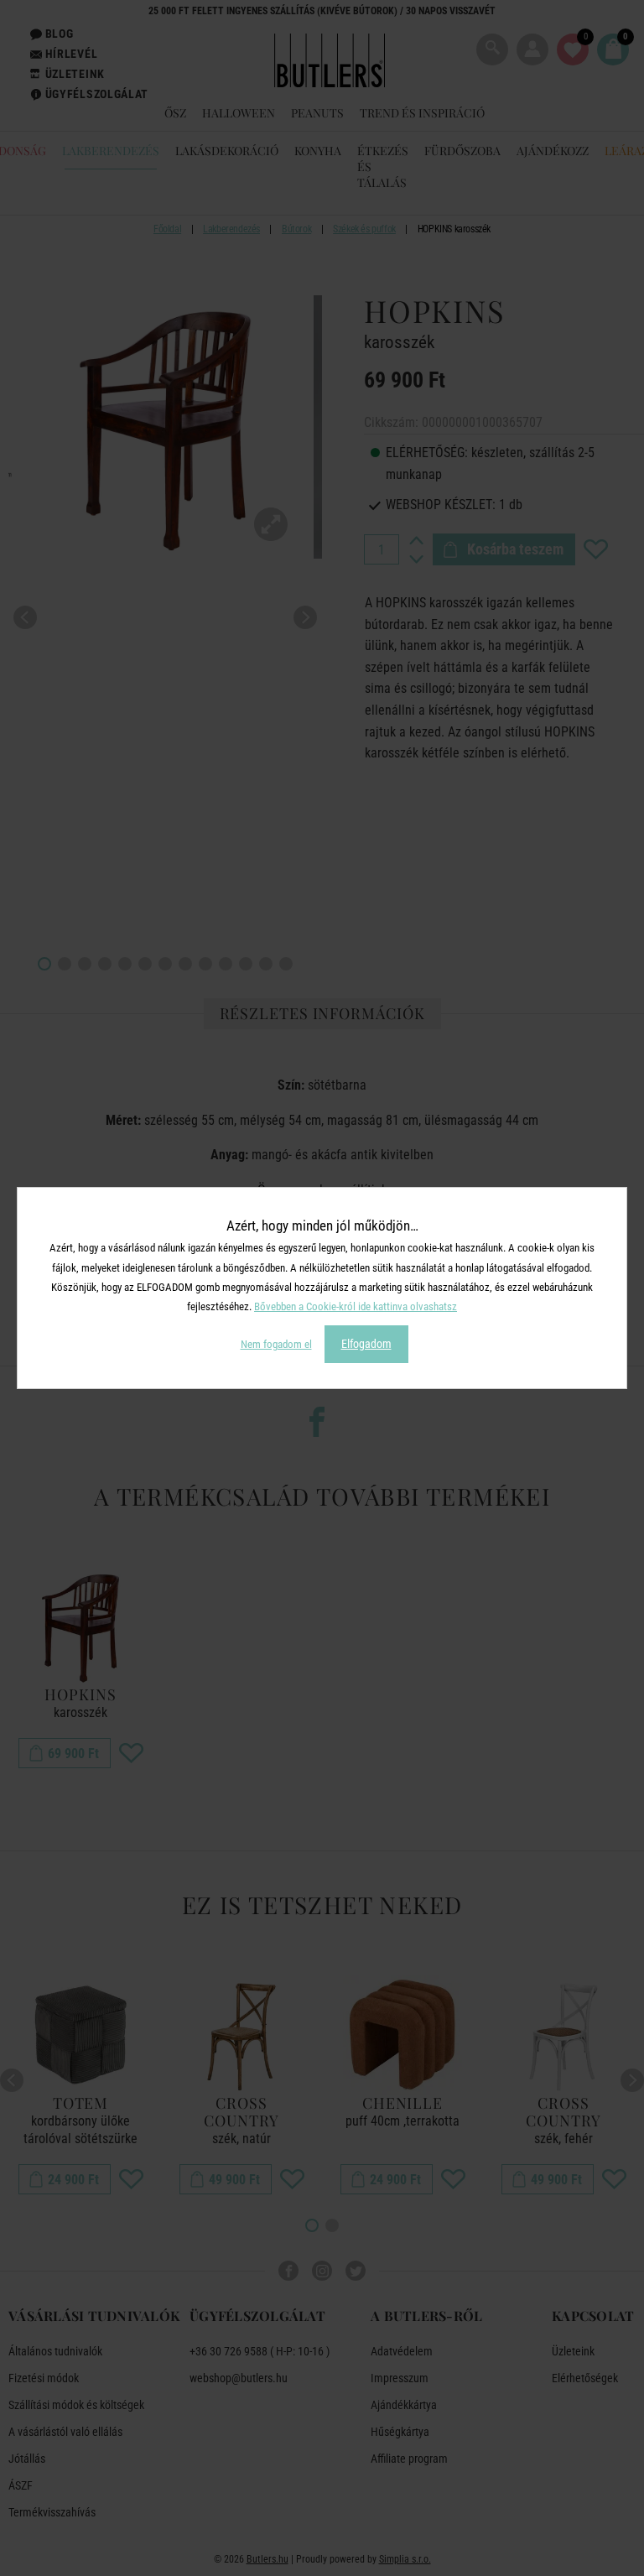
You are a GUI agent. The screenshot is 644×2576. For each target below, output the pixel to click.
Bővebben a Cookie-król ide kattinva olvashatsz (356, 1306)
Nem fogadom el (276, 1344)
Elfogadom (366, 1344)
